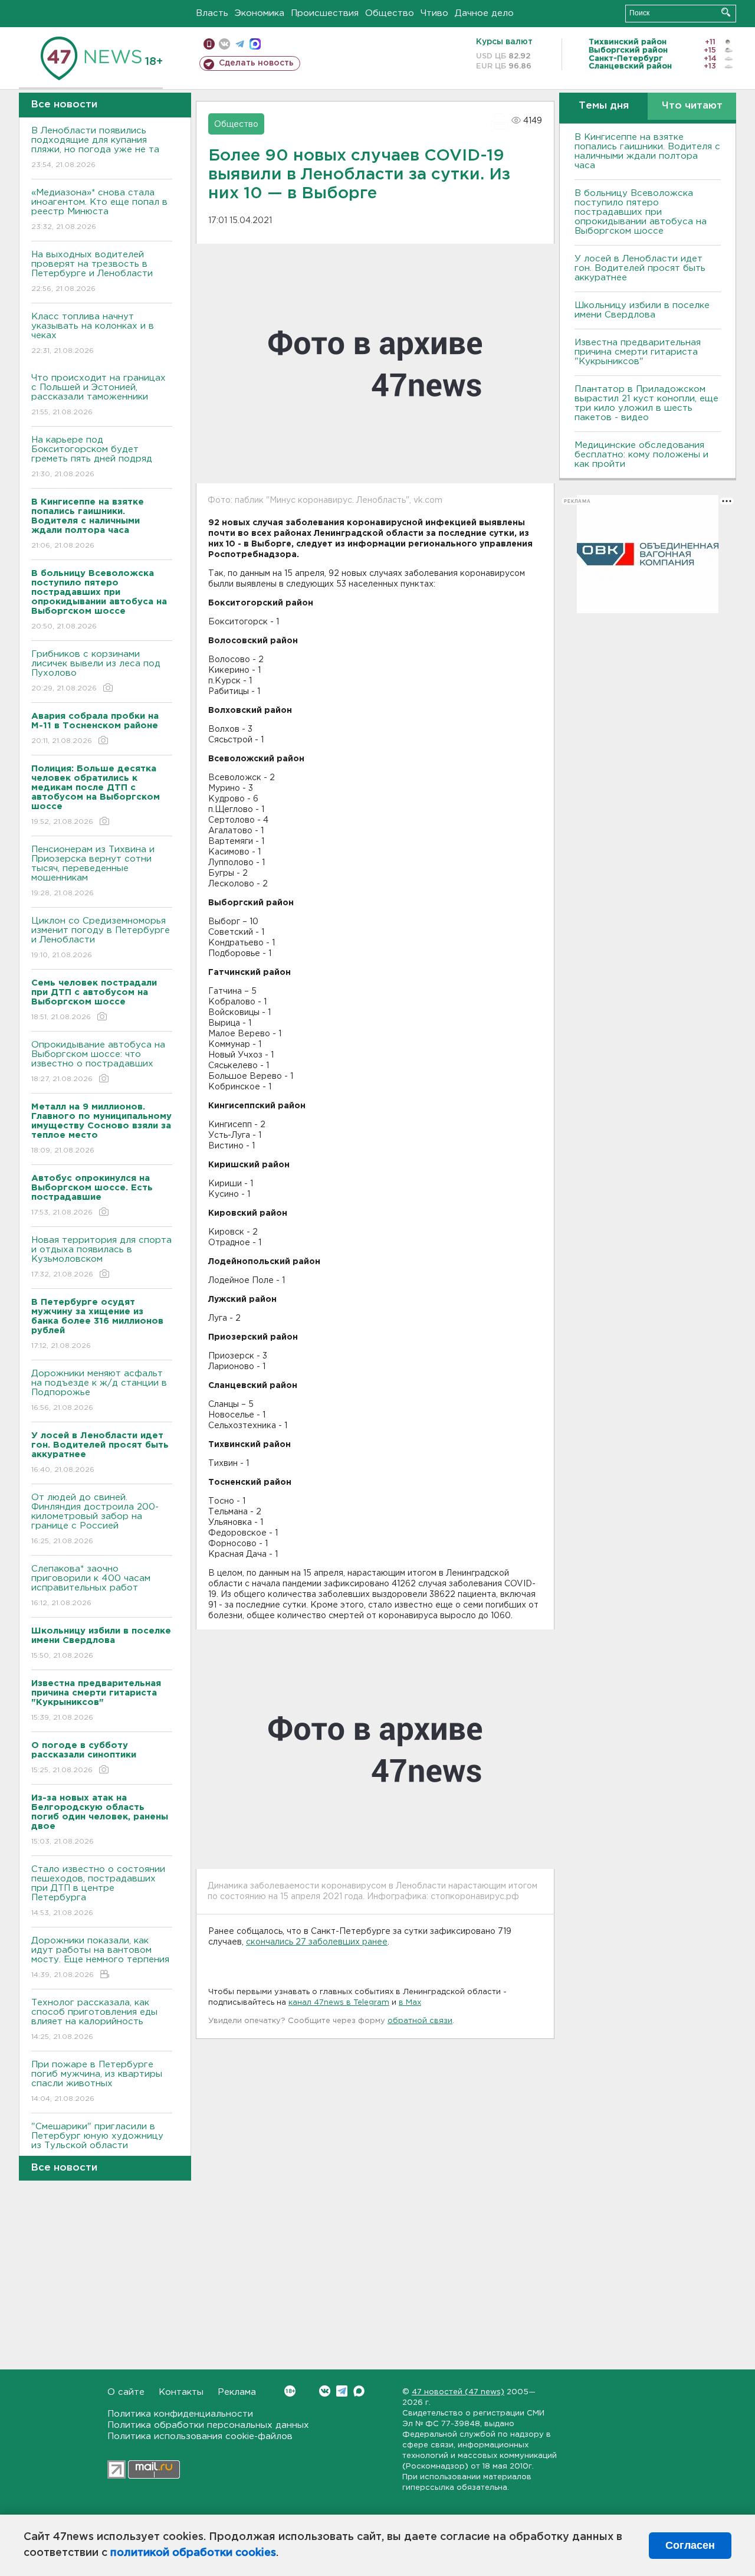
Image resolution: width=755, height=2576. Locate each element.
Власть (212, 13)
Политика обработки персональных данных (208, 2425)
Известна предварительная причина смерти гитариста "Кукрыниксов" (638, 352)
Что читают (692, 106)
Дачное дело (484, 13)
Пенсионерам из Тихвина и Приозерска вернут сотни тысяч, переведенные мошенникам (93, 871)
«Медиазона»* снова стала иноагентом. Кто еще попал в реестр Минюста (99, 210)
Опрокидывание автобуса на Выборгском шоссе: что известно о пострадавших (98, 1062)
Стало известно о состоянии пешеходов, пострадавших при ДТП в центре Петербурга (98, 1891)
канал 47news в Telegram (339, 2003)
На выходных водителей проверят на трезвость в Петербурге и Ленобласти (92, 271)
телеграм (240, 44)
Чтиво (434, 13)
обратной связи (420, 2021)
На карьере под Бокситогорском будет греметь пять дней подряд (92, 457)
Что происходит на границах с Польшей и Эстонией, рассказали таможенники (99, 395)
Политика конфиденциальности (180, 2414)
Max (359, 2391)
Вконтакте (325, 2391)
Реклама (237, 2392)
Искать (726, 12)
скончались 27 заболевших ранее (317, 1942)
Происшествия (325, 13)
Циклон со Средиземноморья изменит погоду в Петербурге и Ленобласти (101, 938)
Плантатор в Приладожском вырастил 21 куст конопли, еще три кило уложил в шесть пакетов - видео (646, 403)
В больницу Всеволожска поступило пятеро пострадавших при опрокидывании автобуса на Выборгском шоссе (641, 212)
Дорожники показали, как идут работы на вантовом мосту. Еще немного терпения (100, 1958)
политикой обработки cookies (193, 2553)
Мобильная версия (209, 44)
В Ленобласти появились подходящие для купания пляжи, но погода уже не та (95, 148)
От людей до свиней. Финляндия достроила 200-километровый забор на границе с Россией (95, 1519)
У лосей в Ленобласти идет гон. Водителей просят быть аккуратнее (640, 268)
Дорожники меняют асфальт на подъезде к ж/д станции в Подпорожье (99, 1390)
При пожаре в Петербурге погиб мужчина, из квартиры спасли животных (97, 2081)
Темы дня (604, 106)
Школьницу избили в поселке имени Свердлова (642, 310)
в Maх (410, 2003)
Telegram (342, 2391)
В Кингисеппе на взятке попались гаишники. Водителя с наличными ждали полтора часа (647, 151)
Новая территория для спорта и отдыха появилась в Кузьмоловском (101, 1257)
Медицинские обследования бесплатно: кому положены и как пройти (641, 455)
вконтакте (224, 44)
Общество (390, 13)
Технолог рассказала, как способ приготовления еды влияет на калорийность (94, 2019)
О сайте (126, 2392)
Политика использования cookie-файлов (200, 2436)
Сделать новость (256, 63)
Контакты (181, 2392)
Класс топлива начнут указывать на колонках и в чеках (93, 333)
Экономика (260, 13)
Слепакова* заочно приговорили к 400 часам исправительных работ (91, 1586)
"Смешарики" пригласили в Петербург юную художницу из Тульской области (97, 2143)
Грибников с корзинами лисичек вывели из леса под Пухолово (96, 671)
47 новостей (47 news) (458, 2392)
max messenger (255, 44)
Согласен (690, 2545)
